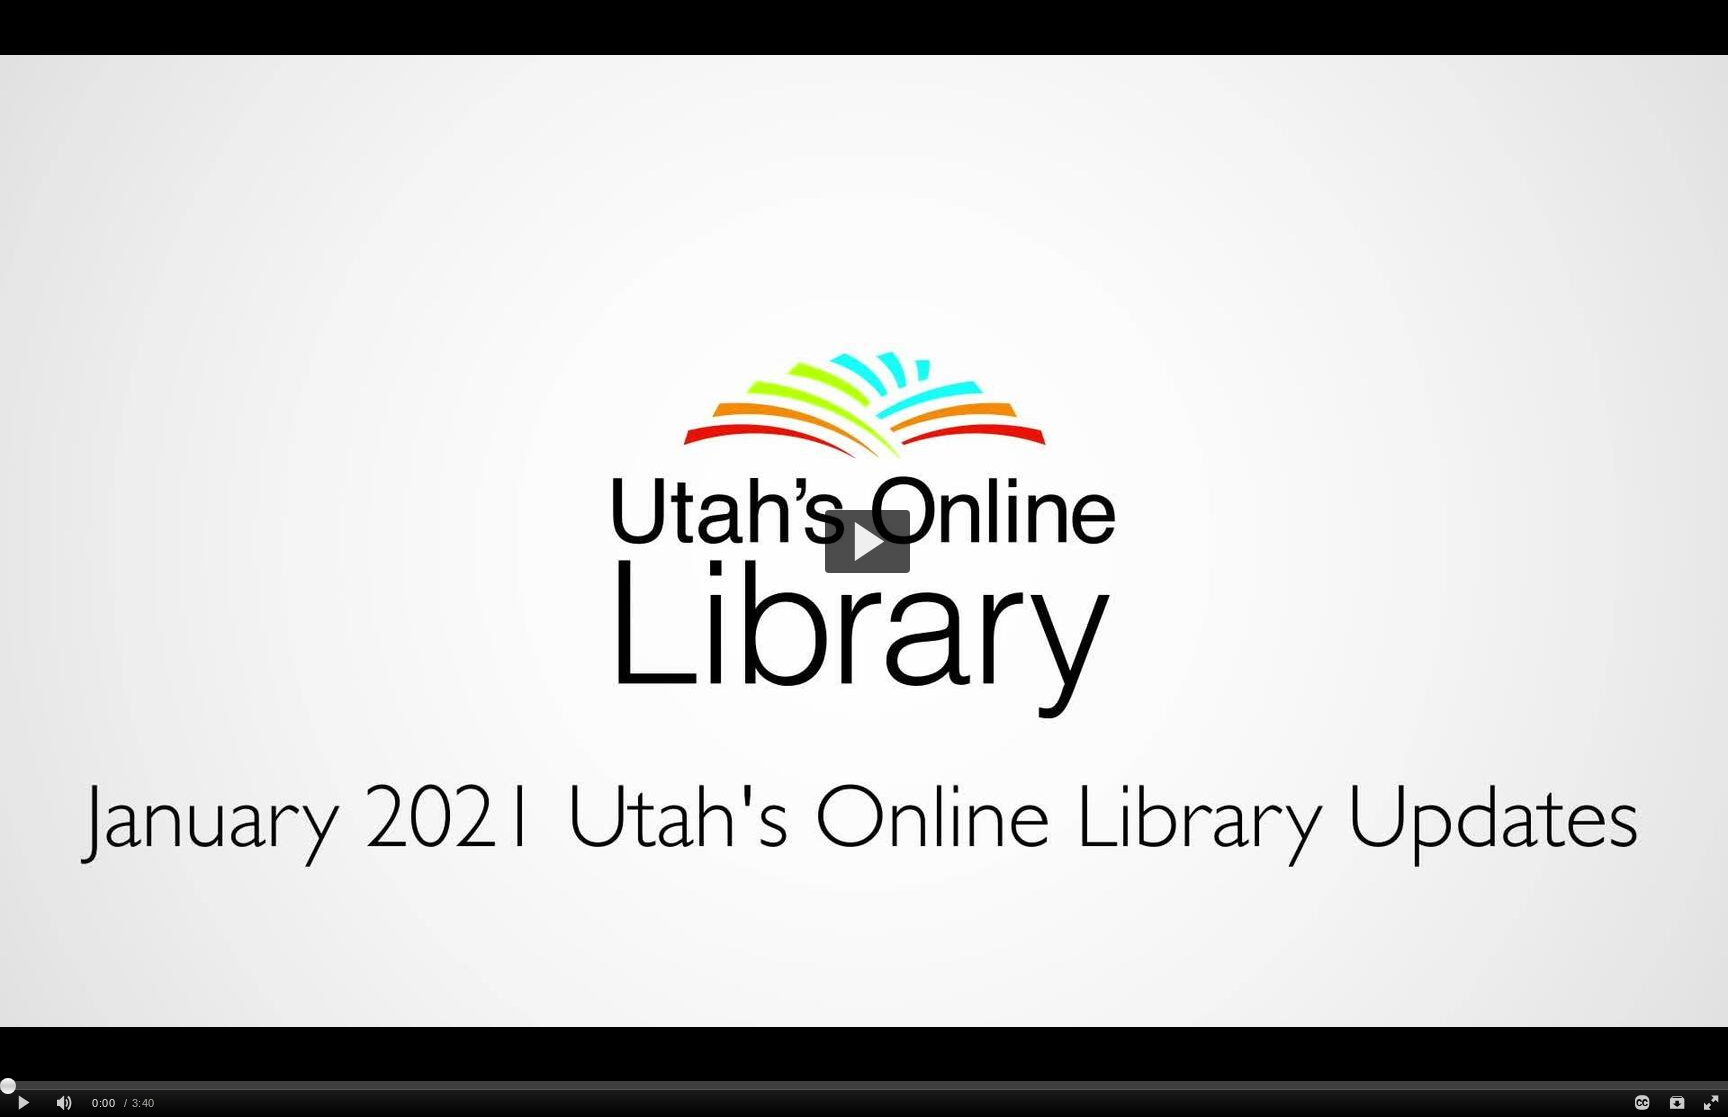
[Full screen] (1711, 1103)
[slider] (864, 1085)
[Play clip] (23, 1103)
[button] (867, 541)
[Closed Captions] (1642, 1103)
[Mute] (64, 1103)
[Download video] (1676, 1103)
